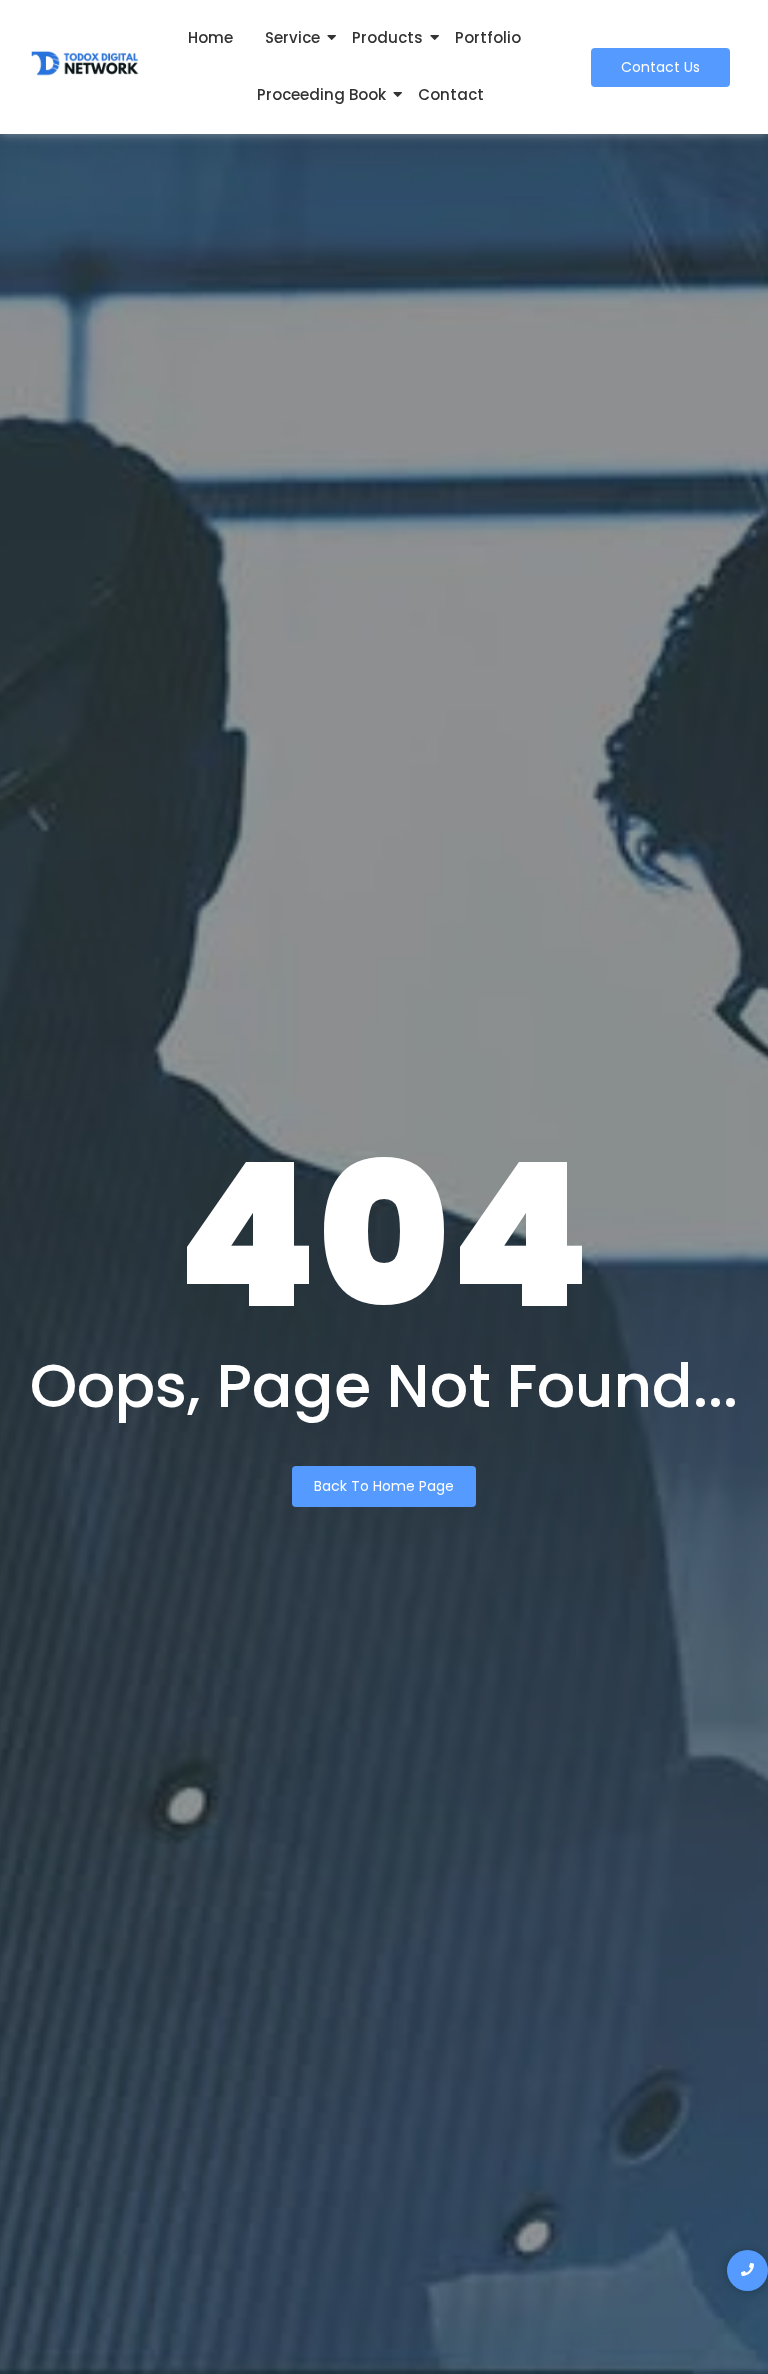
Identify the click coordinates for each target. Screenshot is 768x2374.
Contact (451, 94)
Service (292, 37)
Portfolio (488, 37)
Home (210, 37)
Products (387, 37)
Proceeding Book (321, 94)
